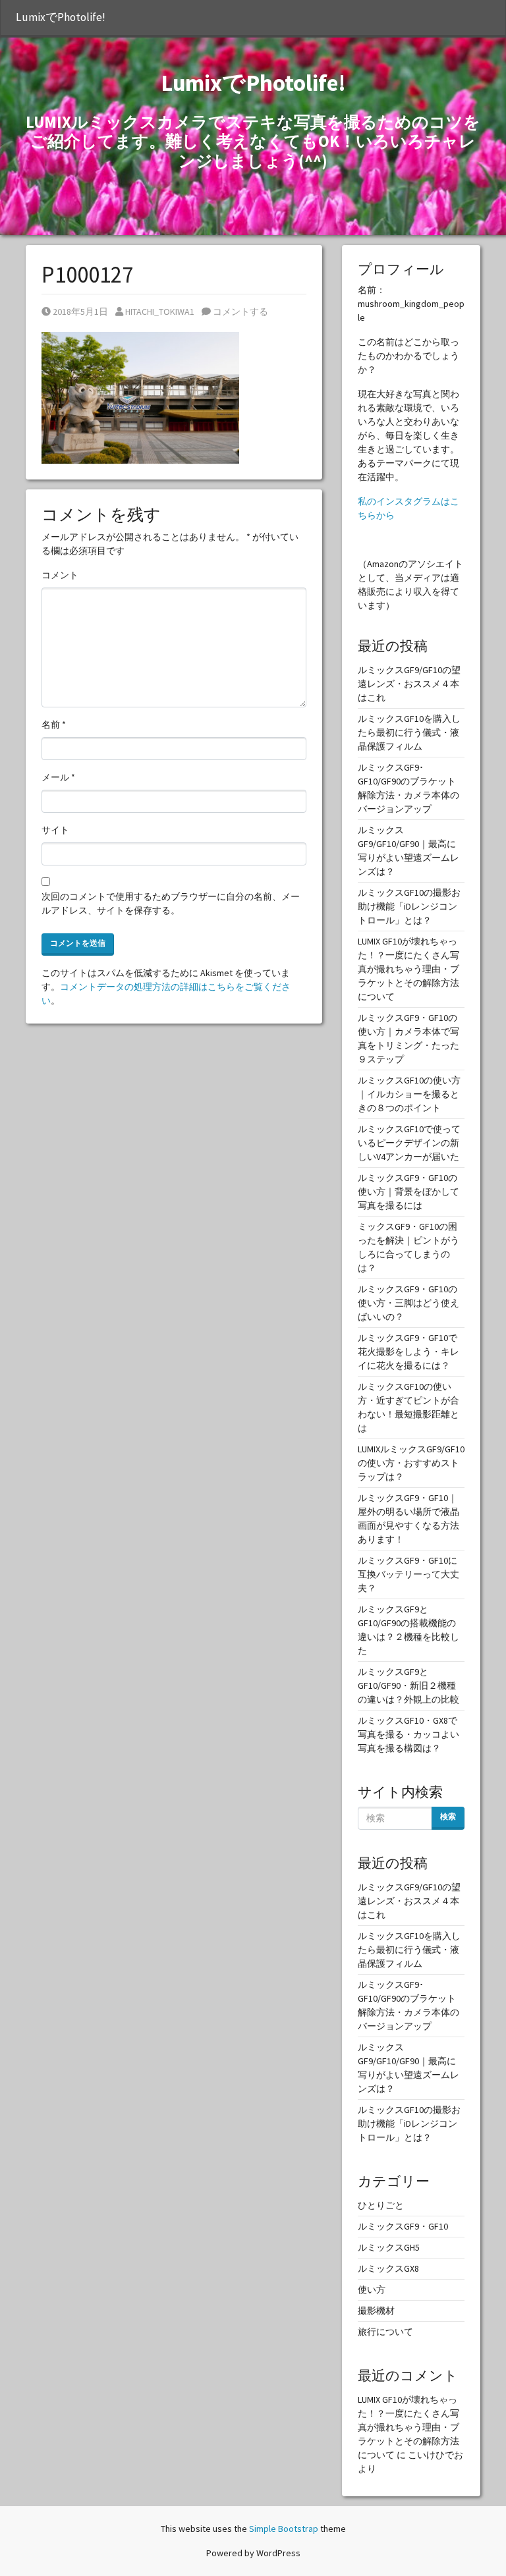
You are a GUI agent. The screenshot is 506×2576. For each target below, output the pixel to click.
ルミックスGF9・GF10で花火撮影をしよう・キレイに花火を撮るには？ (408, 1352)
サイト (55, 830)
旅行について (385, 2332)
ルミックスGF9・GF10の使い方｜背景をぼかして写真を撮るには (408, 1192)
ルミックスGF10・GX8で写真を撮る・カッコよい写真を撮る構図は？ (408, 1734)
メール (58, 777)
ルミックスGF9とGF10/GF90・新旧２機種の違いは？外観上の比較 (408, 1685)
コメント (60, 575)
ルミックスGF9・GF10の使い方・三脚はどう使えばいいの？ (408, 1303)
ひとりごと (381, 2205)
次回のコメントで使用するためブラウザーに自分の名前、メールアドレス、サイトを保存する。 (171, 903)
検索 (448, 1816)
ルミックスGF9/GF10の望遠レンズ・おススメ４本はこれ (409, 684)
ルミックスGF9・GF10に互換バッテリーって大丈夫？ (408, 1574)
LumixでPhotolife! (61, 17)
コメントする (239, 312)
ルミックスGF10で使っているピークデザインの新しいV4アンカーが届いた (409, 1143)
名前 (54, 725)
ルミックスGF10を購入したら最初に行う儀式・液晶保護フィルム (409, 732)
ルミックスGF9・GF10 (403, 2226)
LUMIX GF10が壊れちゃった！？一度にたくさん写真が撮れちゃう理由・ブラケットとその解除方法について (408, 969)
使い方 (372, 2289)
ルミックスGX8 (388, 2268)
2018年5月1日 (80, 312)
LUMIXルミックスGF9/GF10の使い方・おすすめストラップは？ (411, 1463)
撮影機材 (376, 2311)
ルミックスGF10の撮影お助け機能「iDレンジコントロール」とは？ (409, 906)
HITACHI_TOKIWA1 (159, 312)
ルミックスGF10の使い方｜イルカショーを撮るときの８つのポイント (409, 1094)
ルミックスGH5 (389, 2247)
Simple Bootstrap (284, 2529)
